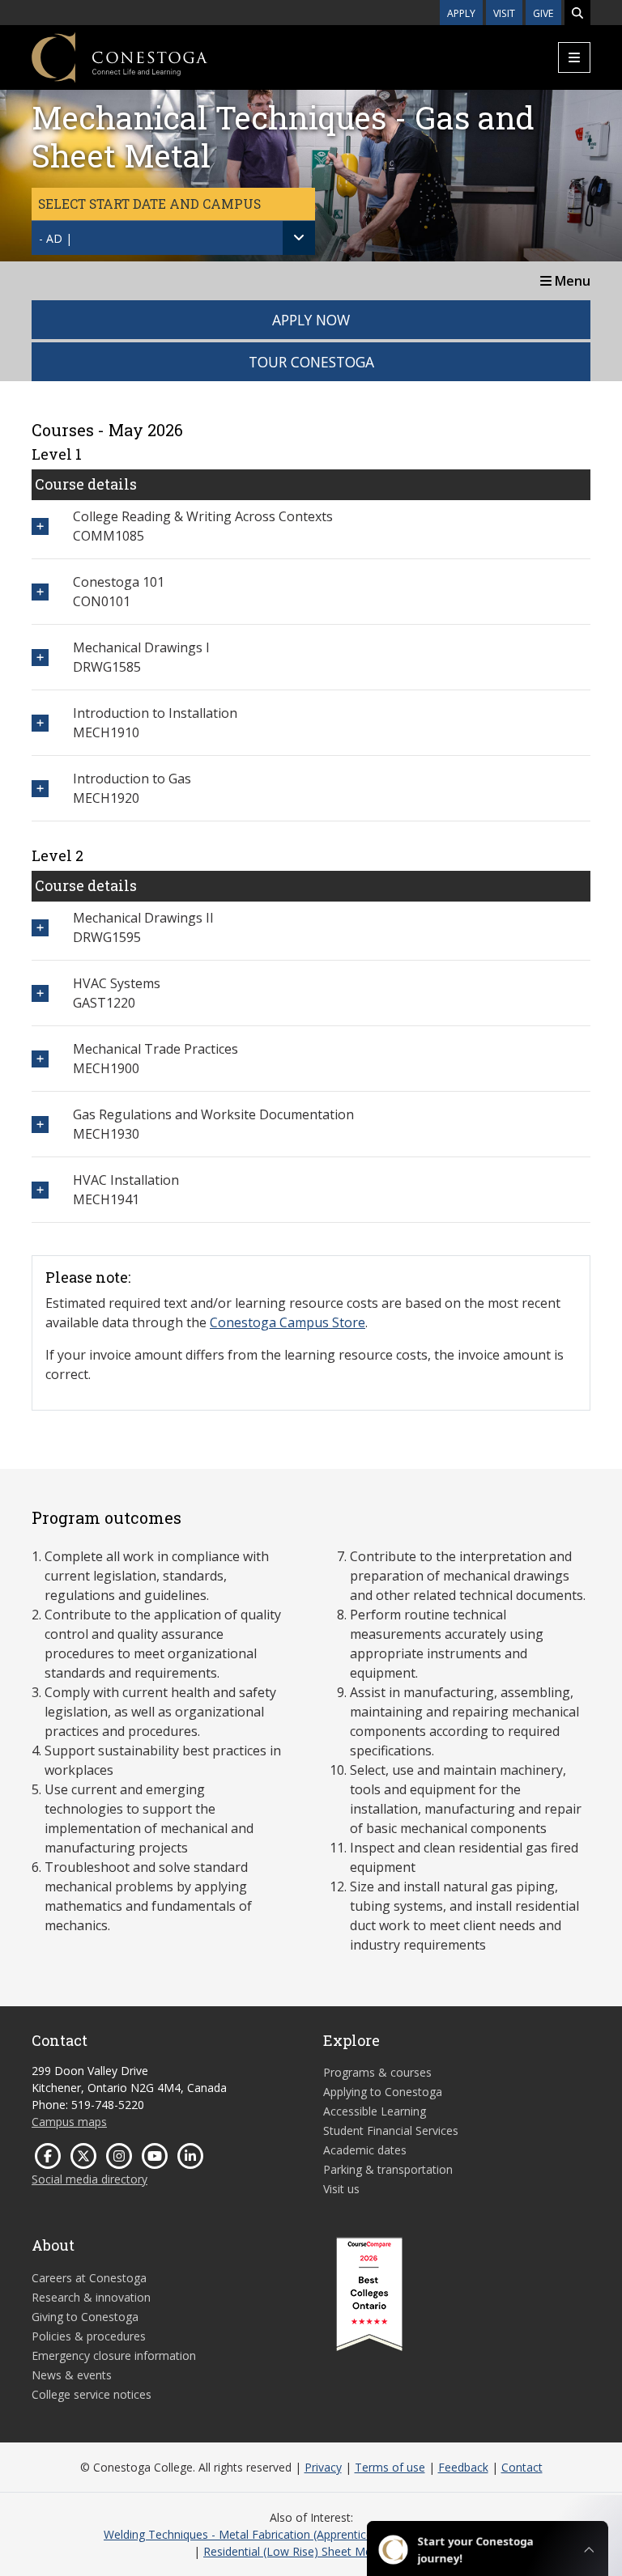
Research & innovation (91, 2297)
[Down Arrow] (299, 238)
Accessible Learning (375, 2111)
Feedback (463, 2467)
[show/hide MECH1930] (40, 1125)
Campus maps (69, 2122)
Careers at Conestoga (89, 2278)
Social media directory (89, 2179)
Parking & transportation (388, 2169)
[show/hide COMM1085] (40, 526)
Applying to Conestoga (383, 2092)
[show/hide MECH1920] (40, 789)
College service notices (92, 2394)
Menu (571, 281)
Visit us (341, 2189)
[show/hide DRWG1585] (40, 658)
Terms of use (390, 2467)
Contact (522, 2467)
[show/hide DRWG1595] (40, 928)
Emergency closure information (114, 2355)
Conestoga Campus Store (288, 1322)
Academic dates (365, 2150)
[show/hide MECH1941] (40, 1190)
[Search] (577, 13)
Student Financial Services (391, 2130)
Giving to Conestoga (85, 2317)
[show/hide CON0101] (40, 592)
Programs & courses (377, 2072)
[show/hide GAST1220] (40, 993)
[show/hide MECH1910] (40, 723)
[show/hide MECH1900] (40, 1059)
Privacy (323, 2467)
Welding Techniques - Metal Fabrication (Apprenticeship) (251, 2534)
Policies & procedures (89, 2336)
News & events (72, 2375)
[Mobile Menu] (574, 57)
